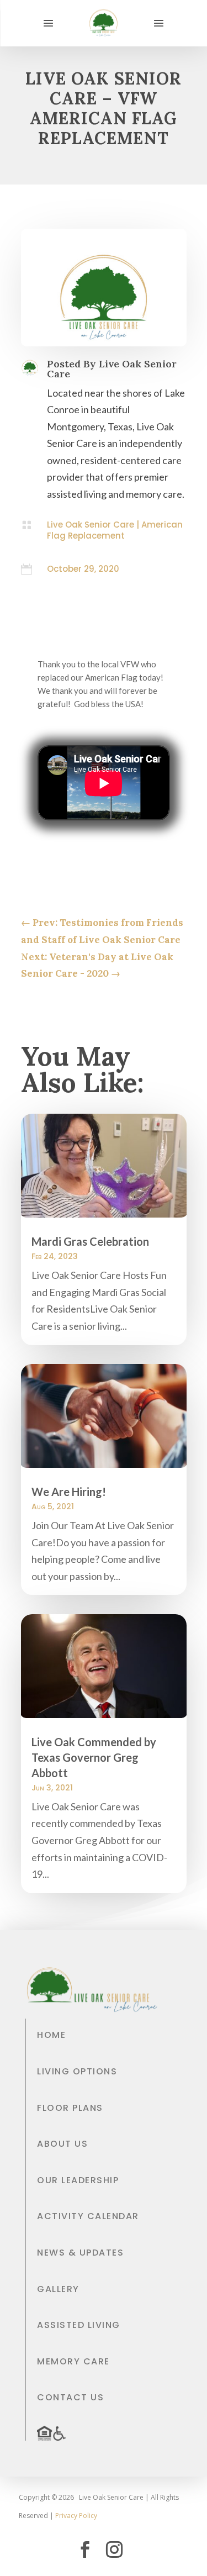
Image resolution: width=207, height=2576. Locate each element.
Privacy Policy (76, 2516)
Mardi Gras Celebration (90, 1241)
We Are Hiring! (69, 1492)
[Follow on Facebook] (85, 2549)
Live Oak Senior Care (91, 525)
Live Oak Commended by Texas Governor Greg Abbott (94, 1757)
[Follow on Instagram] (114, 2549)
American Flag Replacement (115, 530)
